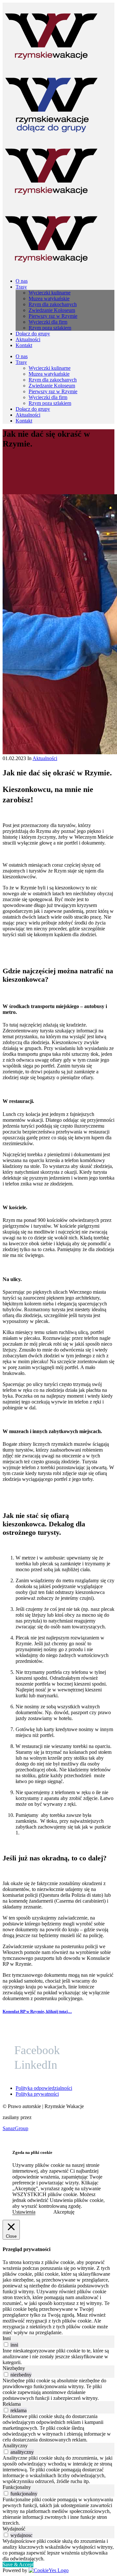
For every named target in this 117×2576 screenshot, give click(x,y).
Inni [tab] (7, 2338)
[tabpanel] (58, 2357)
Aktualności (45, 758)
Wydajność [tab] (14, 2529)
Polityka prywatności (37, 2094)
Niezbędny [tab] (14, 2368)
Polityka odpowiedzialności (44, 2088)
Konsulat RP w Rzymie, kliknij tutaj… (37, 2011)
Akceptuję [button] (64, 2212)
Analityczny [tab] (15, 2446)
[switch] (6, 2344)
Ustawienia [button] (24, 2212)
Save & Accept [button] (18, 2564)
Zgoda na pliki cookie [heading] (32, 2152)
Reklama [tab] (12, 2404)
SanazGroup (15, 2128)
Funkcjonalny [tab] (17, 2487)
